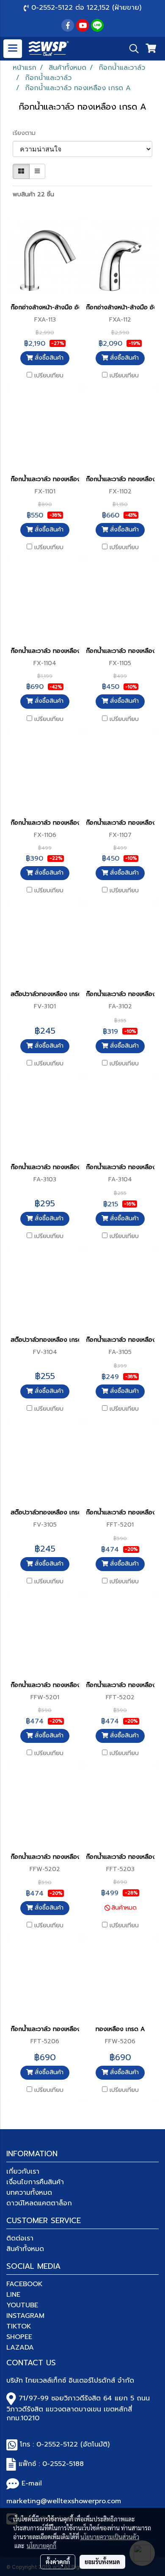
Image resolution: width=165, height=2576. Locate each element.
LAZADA (20, 2348)
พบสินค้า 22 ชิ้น (33, 194)
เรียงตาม (27, 133)
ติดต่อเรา (20, 2238)
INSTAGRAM (25, 2316)
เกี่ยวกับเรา (23, 2171)
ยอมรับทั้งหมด (102, 2562)
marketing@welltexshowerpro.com (64, 2501)
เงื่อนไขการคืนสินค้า (35, 2182)
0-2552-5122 (57, 2444)
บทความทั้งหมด (29, 2193)
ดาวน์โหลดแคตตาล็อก (39, 2203)
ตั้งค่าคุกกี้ (58, 2562)
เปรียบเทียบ (49, 376)
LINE (13, 2295)
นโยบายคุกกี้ (41, 2546)
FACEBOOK (25, 2284)
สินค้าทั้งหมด (25, 2249)
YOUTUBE (22, 2305)
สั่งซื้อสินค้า (48, 358)
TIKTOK (19, 2326)
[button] (131, 49)
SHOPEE (19, 2337)
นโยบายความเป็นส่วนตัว (110, 2537)
